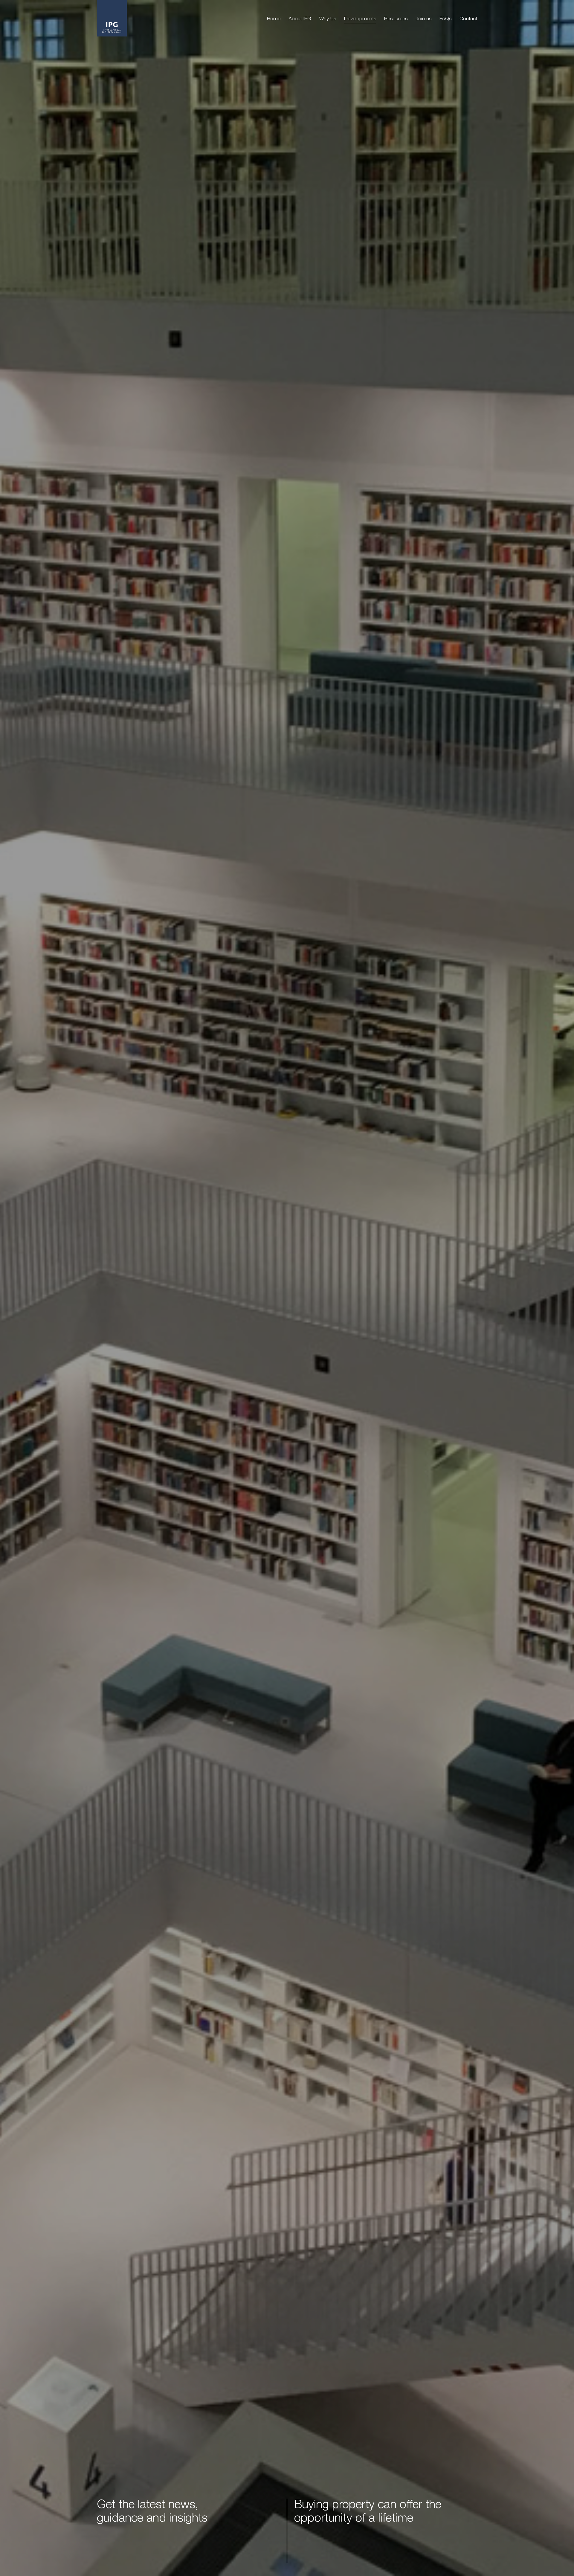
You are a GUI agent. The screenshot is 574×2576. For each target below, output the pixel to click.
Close (395, 1208)
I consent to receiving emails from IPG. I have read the (353, 1344)
